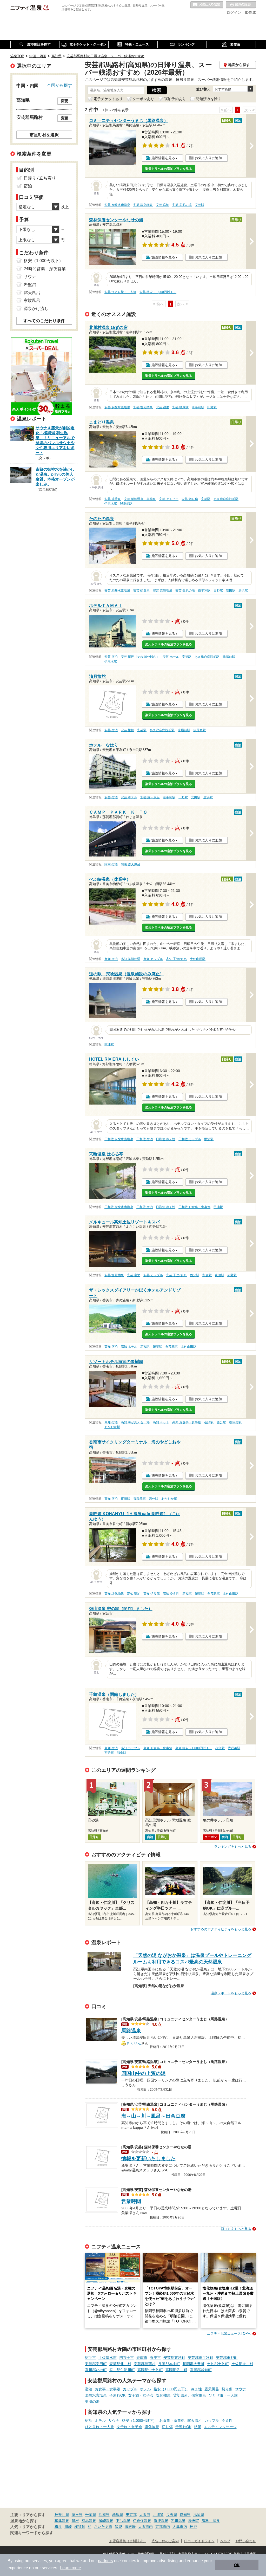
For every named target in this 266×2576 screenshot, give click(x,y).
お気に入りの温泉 (207, 5)
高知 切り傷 (152, 1594)
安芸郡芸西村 (145, 2364)
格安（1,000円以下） (171, 2389)
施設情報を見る (163, 158)
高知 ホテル (129, 1347)
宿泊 (89, 2389)
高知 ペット (161, 1422)
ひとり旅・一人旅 (223, 2395)
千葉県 (91, 2515)
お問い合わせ (246, 2541)
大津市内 (180, 2527)
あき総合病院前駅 (226, 499)
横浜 (58, 2527)
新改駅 (145, 1347)
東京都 (131, 2515)
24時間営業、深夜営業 (45, 269)
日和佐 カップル (190, 1139)
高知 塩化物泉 (114, 1594)
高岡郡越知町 (201, 2370)
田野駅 (212, 407)
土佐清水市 (108, 2358)
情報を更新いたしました (148, 2159)
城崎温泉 (106, 2521)
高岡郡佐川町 (176, 2370)
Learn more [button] (71, 2568)
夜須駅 (220, 1275)
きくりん (134, 2043)
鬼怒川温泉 (211, 2521)
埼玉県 (77, 2515)
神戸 (193, 2527)
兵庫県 (104, 2515)
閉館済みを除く (209, 99)
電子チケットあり (108, 99)
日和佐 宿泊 (145, 1139)
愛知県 (185, 2515)
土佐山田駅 (198, 959)
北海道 (158, 2515)
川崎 (68, 2527)
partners (105, 2561)
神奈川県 (62, 2515)
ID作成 (250, 12)
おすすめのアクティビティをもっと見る (221, 1929)
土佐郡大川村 (242, 2364)
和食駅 (207, 1275)
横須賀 (80, 2527)
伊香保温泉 (142, 2521)
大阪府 (145, 2515)
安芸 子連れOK (176, 1275)
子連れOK (117, 2395)
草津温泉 (62, 2521)
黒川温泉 (178, 2521)
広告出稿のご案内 (165, 2541)
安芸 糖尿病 (180, 407)
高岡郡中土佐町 (150, 2370)
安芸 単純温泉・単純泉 (140, 499)
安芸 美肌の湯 (182, 205)
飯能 (118, 2527)
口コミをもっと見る (236, 2229)
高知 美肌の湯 (131, 959)
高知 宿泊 (111, 959)
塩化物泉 (163, 2395)
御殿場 (130, 2527)
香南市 (142, 2358)
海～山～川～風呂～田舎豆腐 (153, 2116)
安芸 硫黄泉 (113, 499)
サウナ (241, 2389)
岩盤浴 (30, 285)
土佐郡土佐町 (218, 2364)
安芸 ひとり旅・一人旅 (120, 292)
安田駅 (231, 591)
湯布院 (194, 2521)
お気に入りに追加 (208, 158)
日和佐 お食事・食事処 (194, 1207)
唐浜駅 (243, 591)
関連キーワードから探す (32, 2533)
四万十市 (127, 2358)
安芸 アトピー (169, 499)
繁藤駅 (157, 1347)
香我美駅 (235, 1422)
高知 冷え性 (171, 1594)
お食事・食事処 (108, 2389)
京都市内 (163, 2527)
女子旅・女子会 (141, 2395)
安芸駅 (199, 205)
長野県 (172, 2515)
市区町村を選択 (44, 135)
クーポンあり (143, 99)
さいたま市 (103, 2527)
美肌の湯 (92, 2402)
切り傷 (227, 2389)
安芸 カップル (153, 1275)
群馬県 (118, 2515)
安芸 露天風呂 (150, 797)
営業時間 (131, 2201)
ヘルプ (225, 2541)
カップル (130, 2389)
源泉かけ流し (36, 309)
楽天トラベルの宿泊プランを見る (169, 169)
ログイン (234, 12)
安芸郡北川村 (120, 2364)
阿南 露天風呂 (131, 864)
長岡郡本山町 (169, 2364)
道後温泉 (161, 2521)
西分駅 (195, 1275)
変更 (65, 101)
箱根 (75, 2521)
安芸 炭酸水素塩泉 (117, 205)
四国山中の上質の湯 (144, 2073)
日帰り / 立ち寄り (40, 178)
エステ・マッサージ (220, 2427)
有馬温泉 (89, 2521)
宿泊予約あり (175, 99)
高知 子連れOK (176, 959)
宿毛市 (90, 2358)
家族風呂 (32, 300)
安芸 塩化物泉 (143, 205)
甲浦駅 (109, 1044)
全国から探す (59, 85)
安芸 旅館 (127, 730)
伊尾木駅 (111, 504)
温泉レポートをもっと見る (231, 1993)
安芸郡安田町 (96, 2364)
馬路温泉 (131, 2031)
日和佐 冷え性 (166, 1139)
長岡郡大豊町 (194, 2364)
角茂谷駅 (171, 1347)
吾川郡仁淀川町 (122, 2370)
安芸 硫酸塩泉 (162, 591)
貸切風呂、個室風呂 (190, 2395)
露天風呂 (212, 2389)
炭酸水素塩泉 (96, 2395)
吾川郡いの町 (96, 2370)
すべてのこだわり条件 (44, 321)
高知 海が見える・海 (135, 1422)
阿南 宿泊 (111, 864)
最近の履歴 (241, 5)
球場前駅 (126, 504)
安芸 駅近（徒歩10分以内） (140, 657)
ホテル (145, 2389)
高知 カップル (153, 959)
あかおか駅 (112, 1427)
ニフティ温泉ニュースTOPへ (229, 2334)
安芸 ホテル (171, 657)
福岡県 (199, 2515)
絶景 (198, 2427)
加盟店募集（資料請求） (128, 2541)
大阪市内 (145, 2527)
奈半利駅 (198, 407)
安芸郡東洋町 (174, 2358)
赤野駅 (232, 1275)
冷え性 (196, 2389)
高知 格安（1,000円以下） (194, 1748)
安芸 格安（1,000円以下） (158, 292)
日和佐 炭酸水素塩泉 (119, 1139)
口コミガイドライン (199, 2541)
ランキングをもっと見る (233, 1847)
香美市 (155, 2358)
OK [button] (237, 2565)
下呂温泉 (123, 2521)
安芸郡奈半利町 (201, 2358)
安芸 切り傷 (190, 499)
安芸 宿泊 (162, 205)
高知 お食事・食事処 (187, 1422)
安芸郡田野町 (227, 2358)
